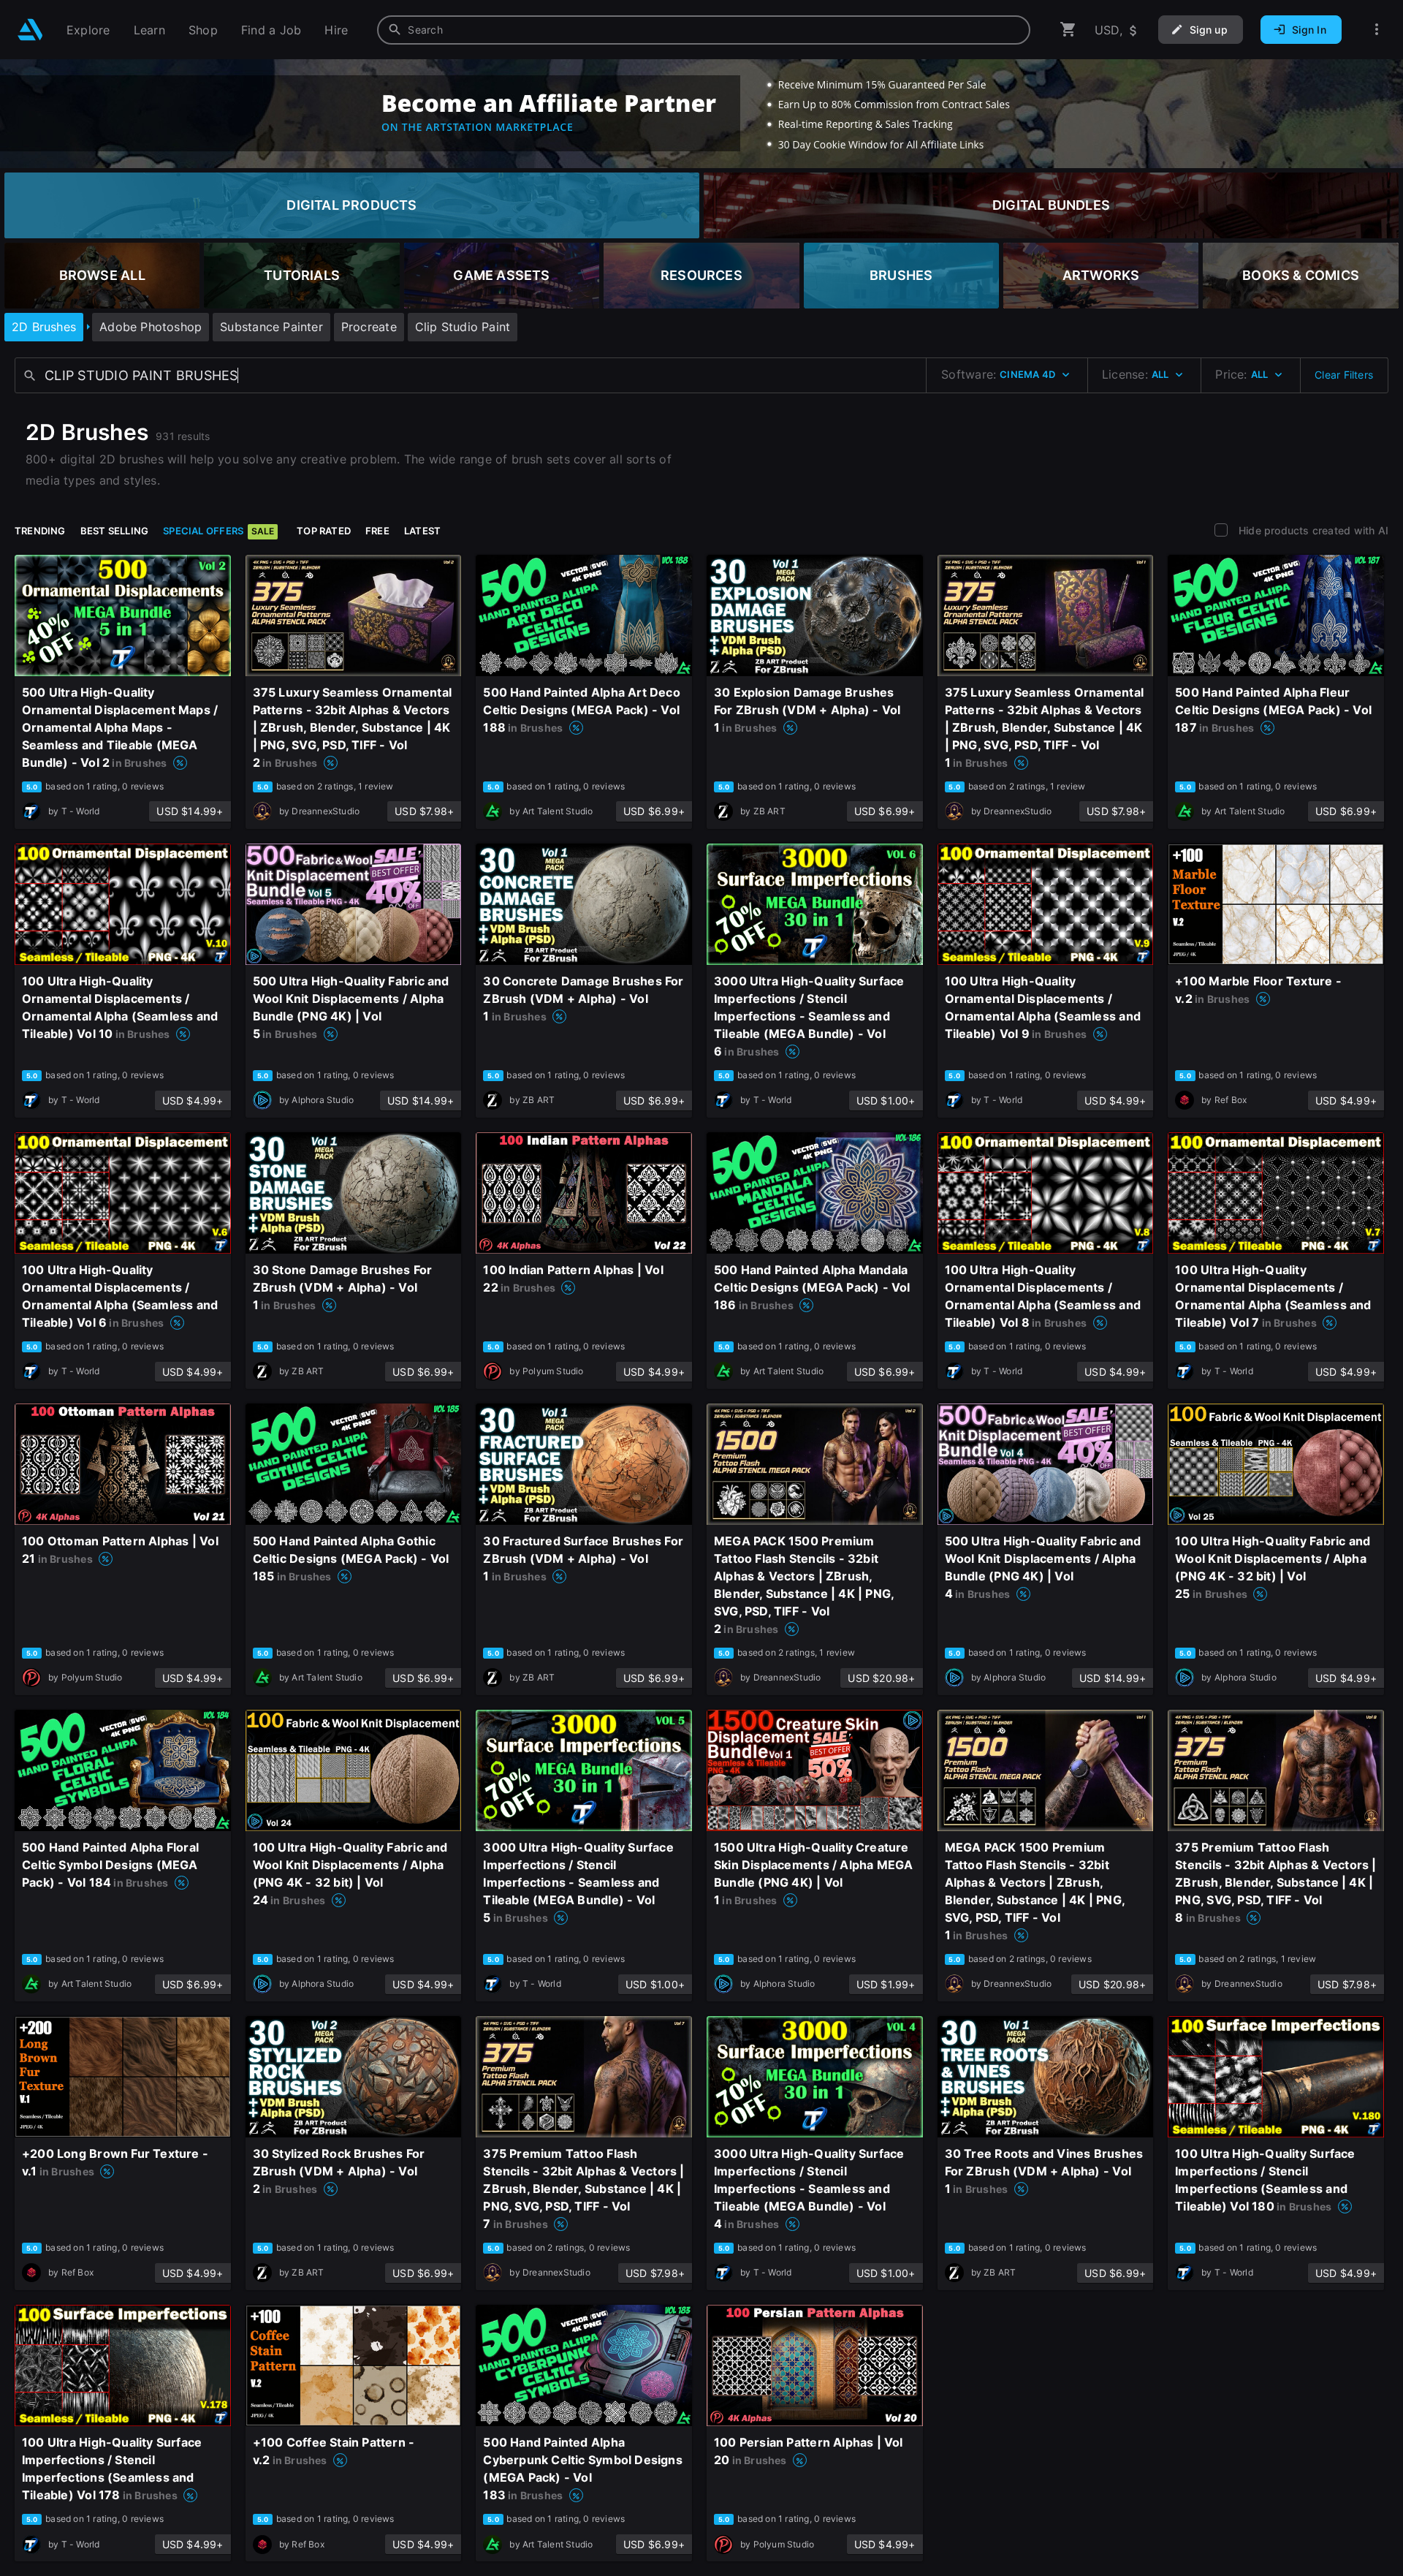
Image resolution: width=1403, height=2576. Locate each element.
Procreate (369, 327)
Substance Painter (271, 327)
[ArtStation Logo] (30, 30)
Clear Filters (1344, 375)
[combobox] (704, 30)
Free (377, 531)
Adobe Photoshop (151, 327)
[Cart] (1068, 30)
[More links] (1377, 30)
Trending (40, 531)
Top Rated (324, 531)
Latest (422, 531)
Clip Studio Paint (463, 327)
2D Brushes (44, 327)
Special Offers (218, 531)
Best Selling (115, 531)
